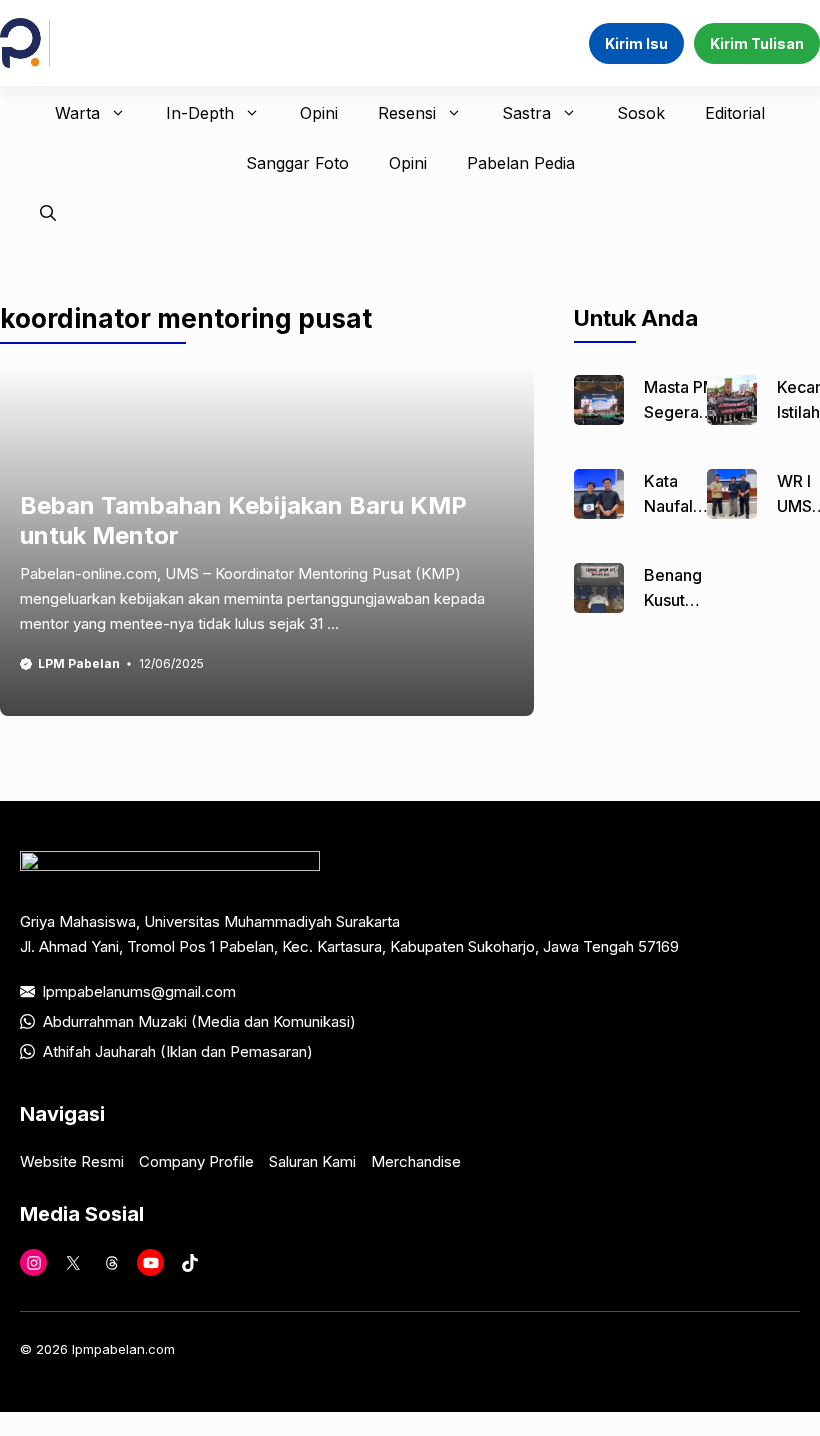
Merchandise (416, 1161)
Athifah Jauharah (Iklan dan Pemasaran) (178, 1051)
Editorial (735, 113)
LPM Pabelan (79, 663)
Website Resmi (72, 1161)
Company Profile (196, 1161)
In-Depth (200, 113)
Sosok (641, 113)
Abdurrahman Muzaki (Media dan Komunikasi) (199, 1021)
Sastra (526, 113)
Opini (319, 113)
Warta (77, 113)
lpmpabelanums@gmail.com (139, 991)
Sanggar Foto (297, 163)
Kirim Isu (636, 43)
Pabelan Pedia (521, 163)
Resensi (407, 113)
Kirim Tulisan (757, 43)
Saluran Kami (312, 1161)
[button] (48, 213)
